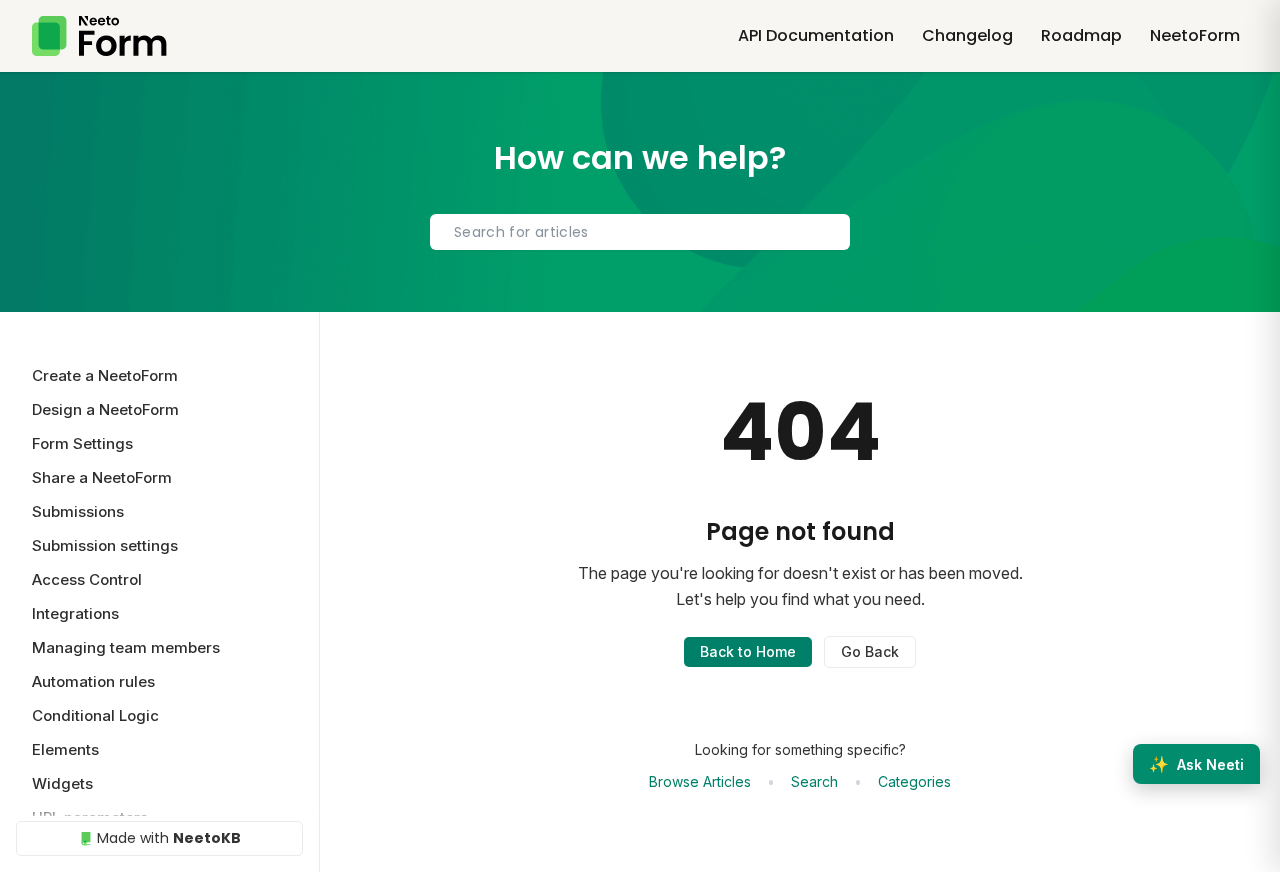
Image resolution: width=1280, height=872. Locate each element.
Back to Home (748, 651)
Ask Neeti (1196, 764)
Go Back (870, 651)
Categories (914, 781)
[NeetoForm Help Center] (99, 36)
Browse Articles (700, 781)
